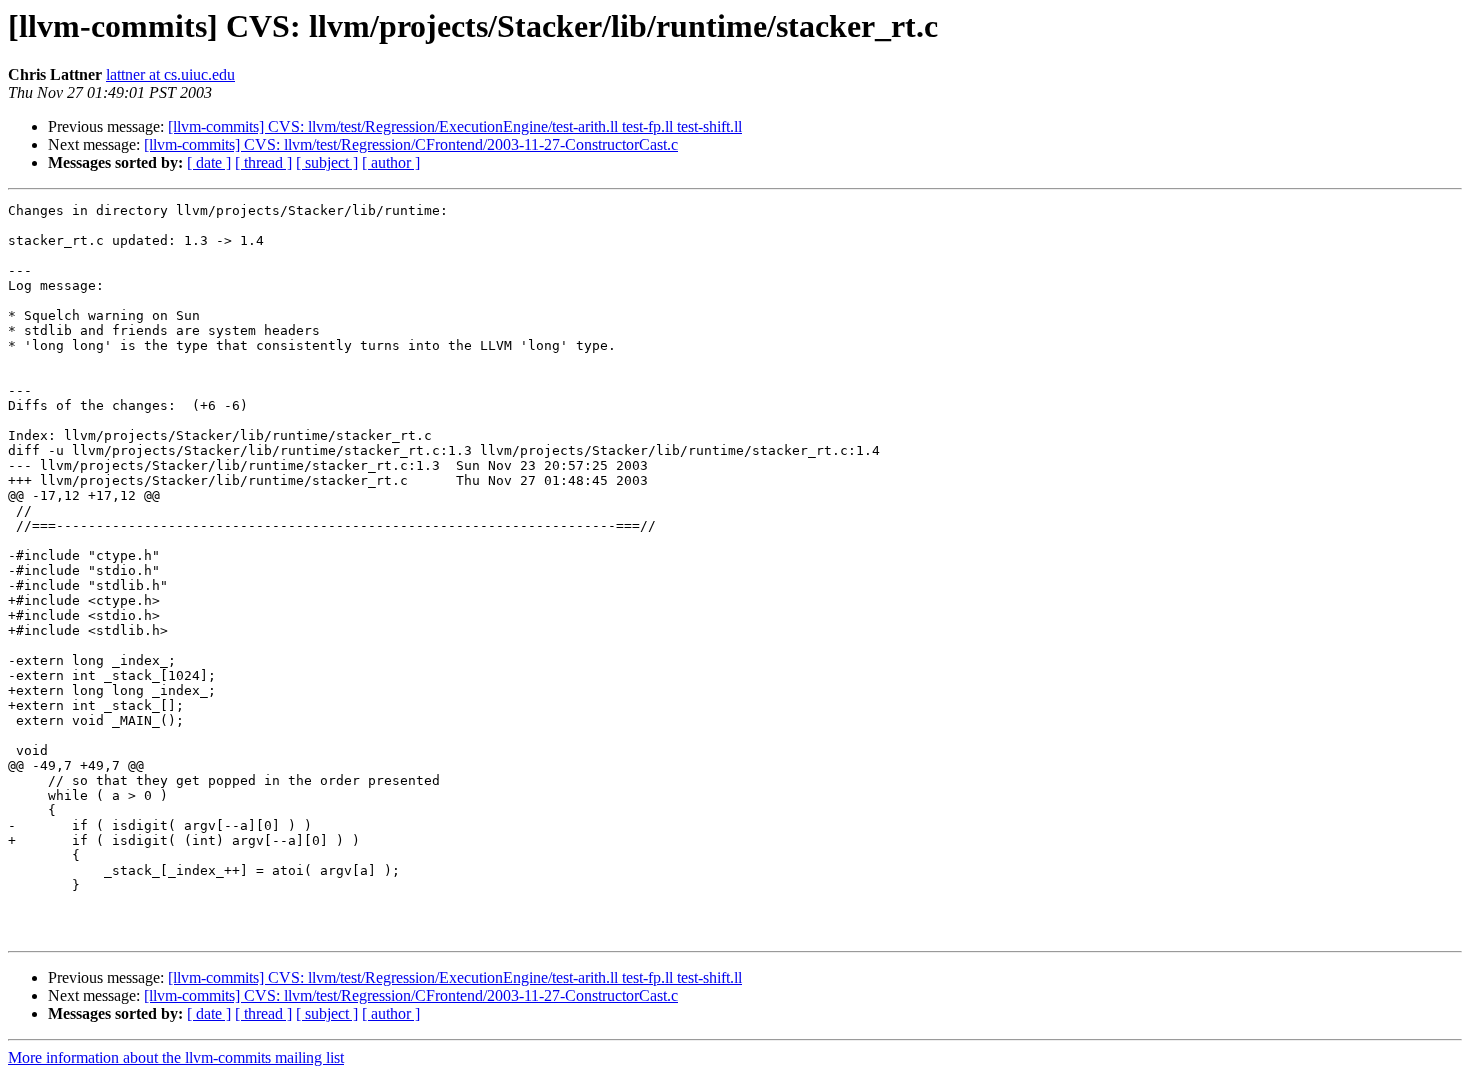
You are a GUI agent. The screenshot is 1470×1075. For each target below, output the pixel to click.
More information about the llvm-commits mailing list (176, 1057)
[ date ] (209, 162)
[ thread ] (263, 162)
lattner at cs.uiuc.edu (170, 74)
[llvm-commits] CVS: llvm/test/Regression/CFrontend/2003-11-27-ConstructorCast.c (411, 144)
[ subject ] (327, 162)
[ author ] (391, 162)
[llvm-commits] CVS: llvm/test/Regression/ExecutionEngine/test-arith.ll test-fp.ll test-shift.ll (455, 126)
